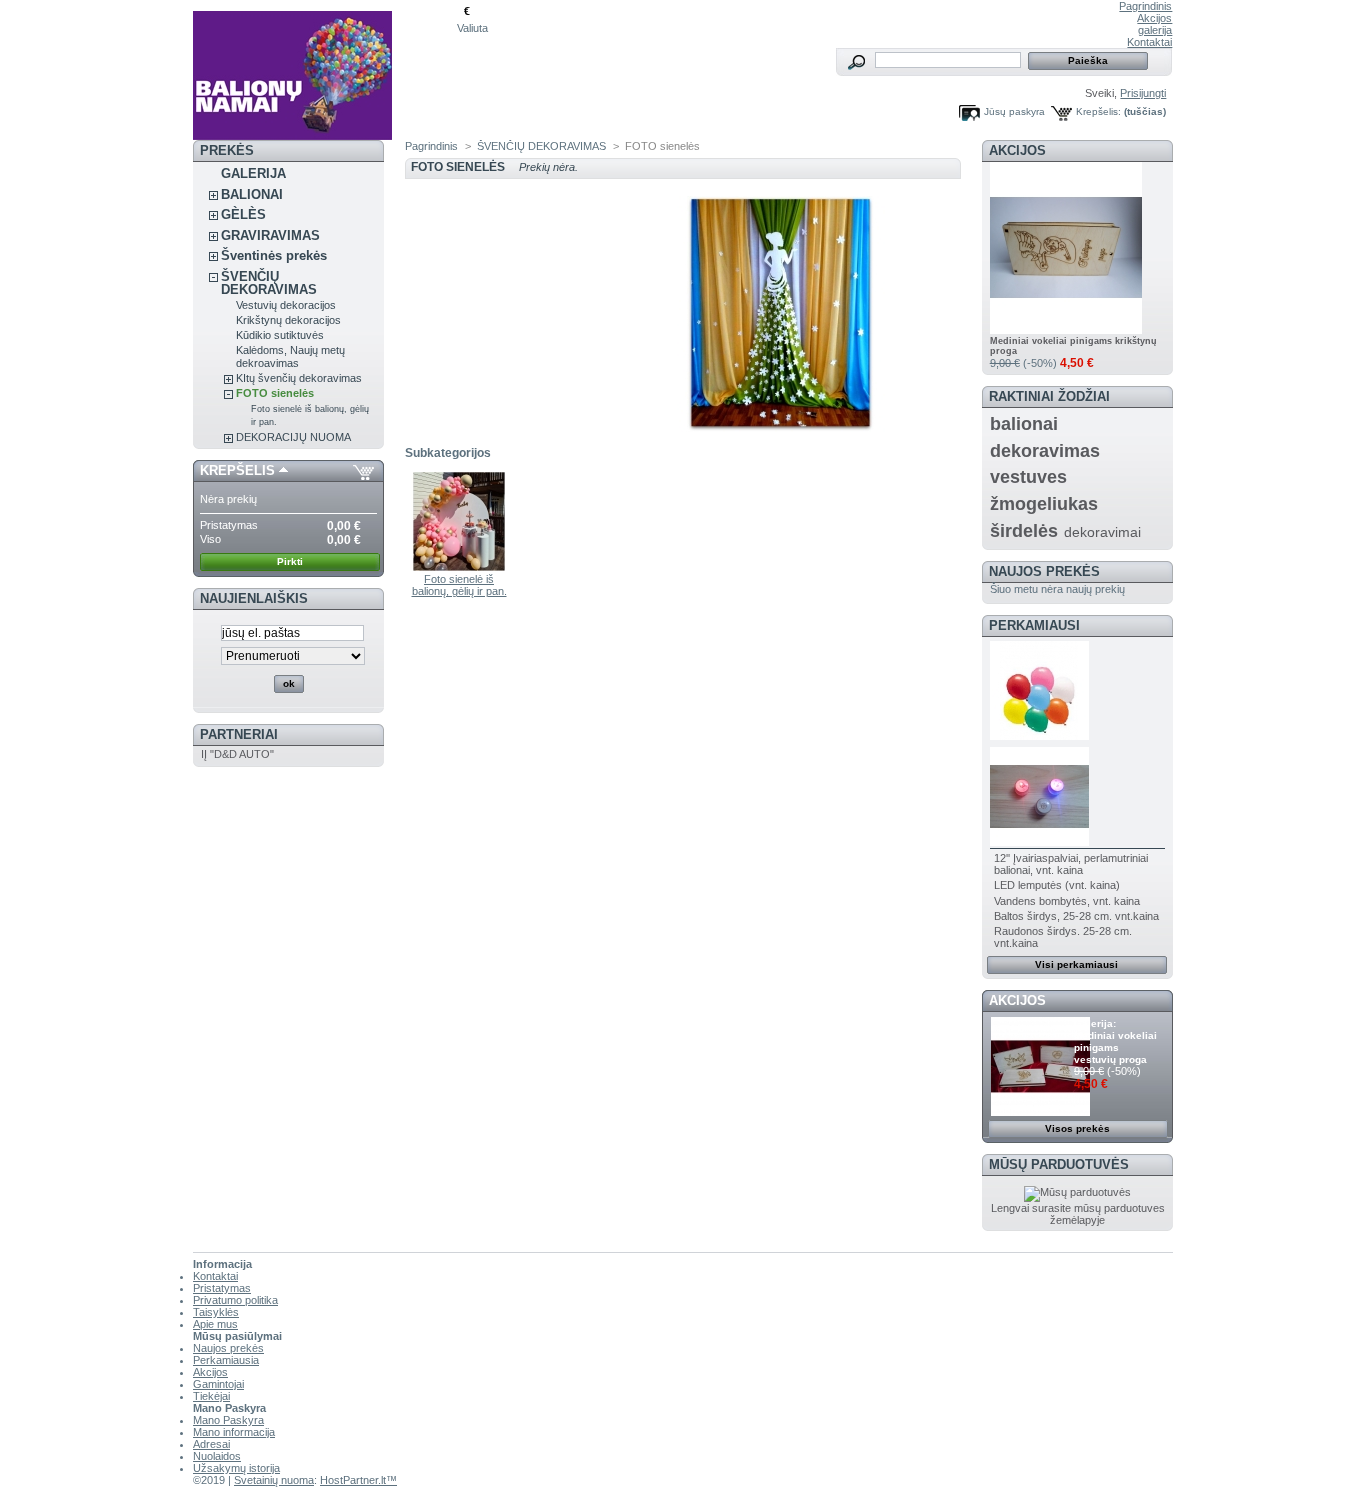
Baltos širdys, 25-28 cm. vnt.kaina (1076, 916)
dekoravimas (1045, 451)
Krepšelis (237, 470)
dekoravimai (1102, 532)
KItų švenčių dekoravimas (299, 378)
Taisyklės (216, 1312)
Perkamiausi (1034, 625)
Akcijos (1154, 18)
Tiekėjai (211, 1396)
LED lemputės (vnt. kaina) (1057, 885)
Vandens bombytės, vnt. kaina (1067, 901)
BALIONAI (252, 194)
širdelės (1024, 531)
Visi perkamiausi (1076, 964)
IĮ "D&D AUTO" (237, 754)
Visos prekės (1077, 1128)
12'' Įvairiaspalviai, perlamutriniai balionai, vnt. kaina (1071, 864)
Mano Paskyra (228, 1420)
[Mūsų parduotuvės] (1077, 1192)
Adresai (211, 1444)
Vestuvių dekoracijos (286, 305)
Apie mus (215, 1324)
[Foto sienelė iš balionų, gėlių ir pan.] (459, 567)
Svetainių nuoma (274, 1480)
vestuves (1028, 477)
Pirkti (290, 561)
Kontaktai (1149, 42)
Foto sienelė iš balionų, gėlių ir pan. (459, 585)
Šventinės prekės (274, 255)
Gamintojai (218, 1384)
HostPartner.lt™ (358, 1480)
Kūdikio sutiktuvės (280, 335)
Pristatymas (222, 1288)
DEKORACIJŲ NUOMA (293, 437)
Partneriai (239, 734)
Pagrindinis (1145, 6)
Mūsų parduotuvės (1059, 1164)
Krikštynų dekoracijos (288, 320)
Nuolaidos (217, 1456)
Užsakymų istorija (236, 1468)
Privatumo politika (235, 1300)
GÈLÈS (243, 214)
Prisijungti (1143, 93)
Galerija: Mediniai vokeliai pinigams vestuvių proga (1115, 1041)
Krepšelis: (1098, 111)
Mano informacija (234, 1432)
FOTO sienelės (275, 393)
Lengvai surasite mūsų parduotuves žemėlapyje (1078, 1214)
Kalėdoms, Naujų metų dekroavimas (290, 356)
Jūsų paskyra (1014, 111)
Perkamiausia (226, 1360)
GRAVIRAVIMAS (270, 235)
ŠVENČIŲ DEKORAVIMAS (269, 283)
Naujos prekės (1044, 571)
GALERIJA (253, 173)
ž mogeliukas (1044, 504)
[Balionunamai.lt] (325, 70)
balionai (1024, 424)
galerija (1155, 30)
